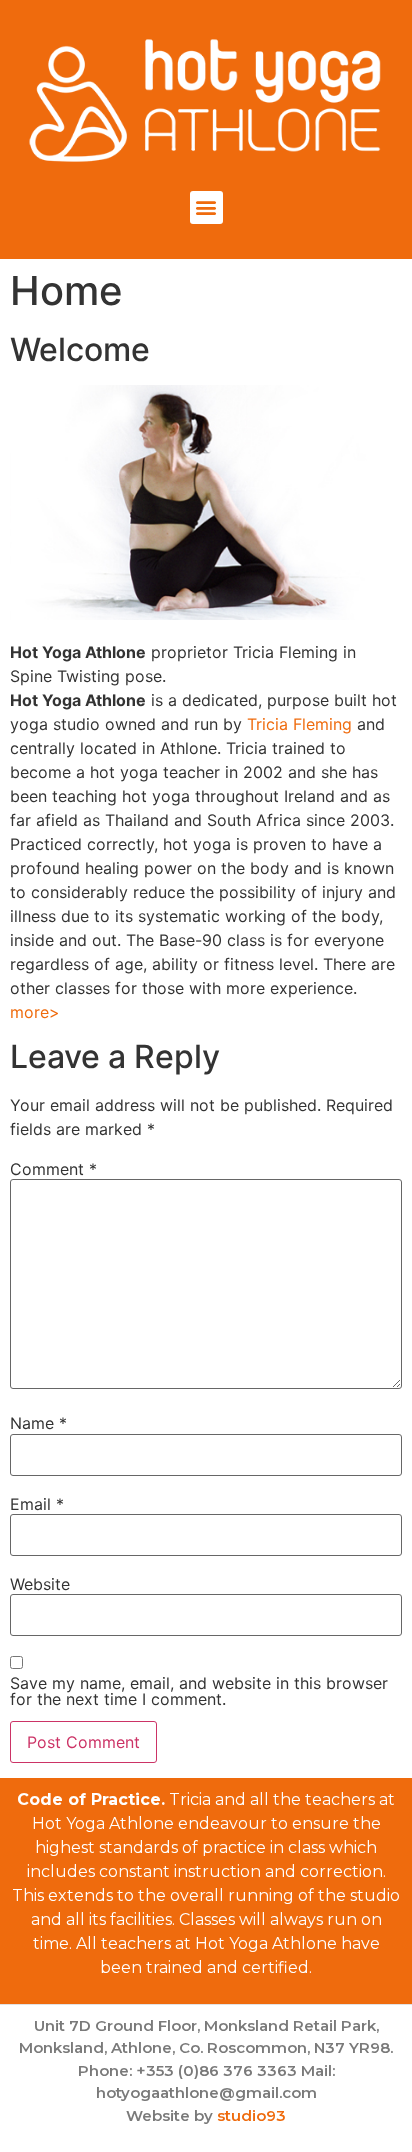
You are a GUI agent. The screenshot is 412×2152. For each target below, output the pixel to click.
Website (40, 1584)
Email (37, 1504)
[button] (206, 207)
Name (38, 1423)
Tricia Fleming (299, 724)
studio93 (251, 2115)
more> (35, 1012)
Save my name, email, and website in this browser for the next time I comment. (199, 1691)
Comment (53, 1169)
